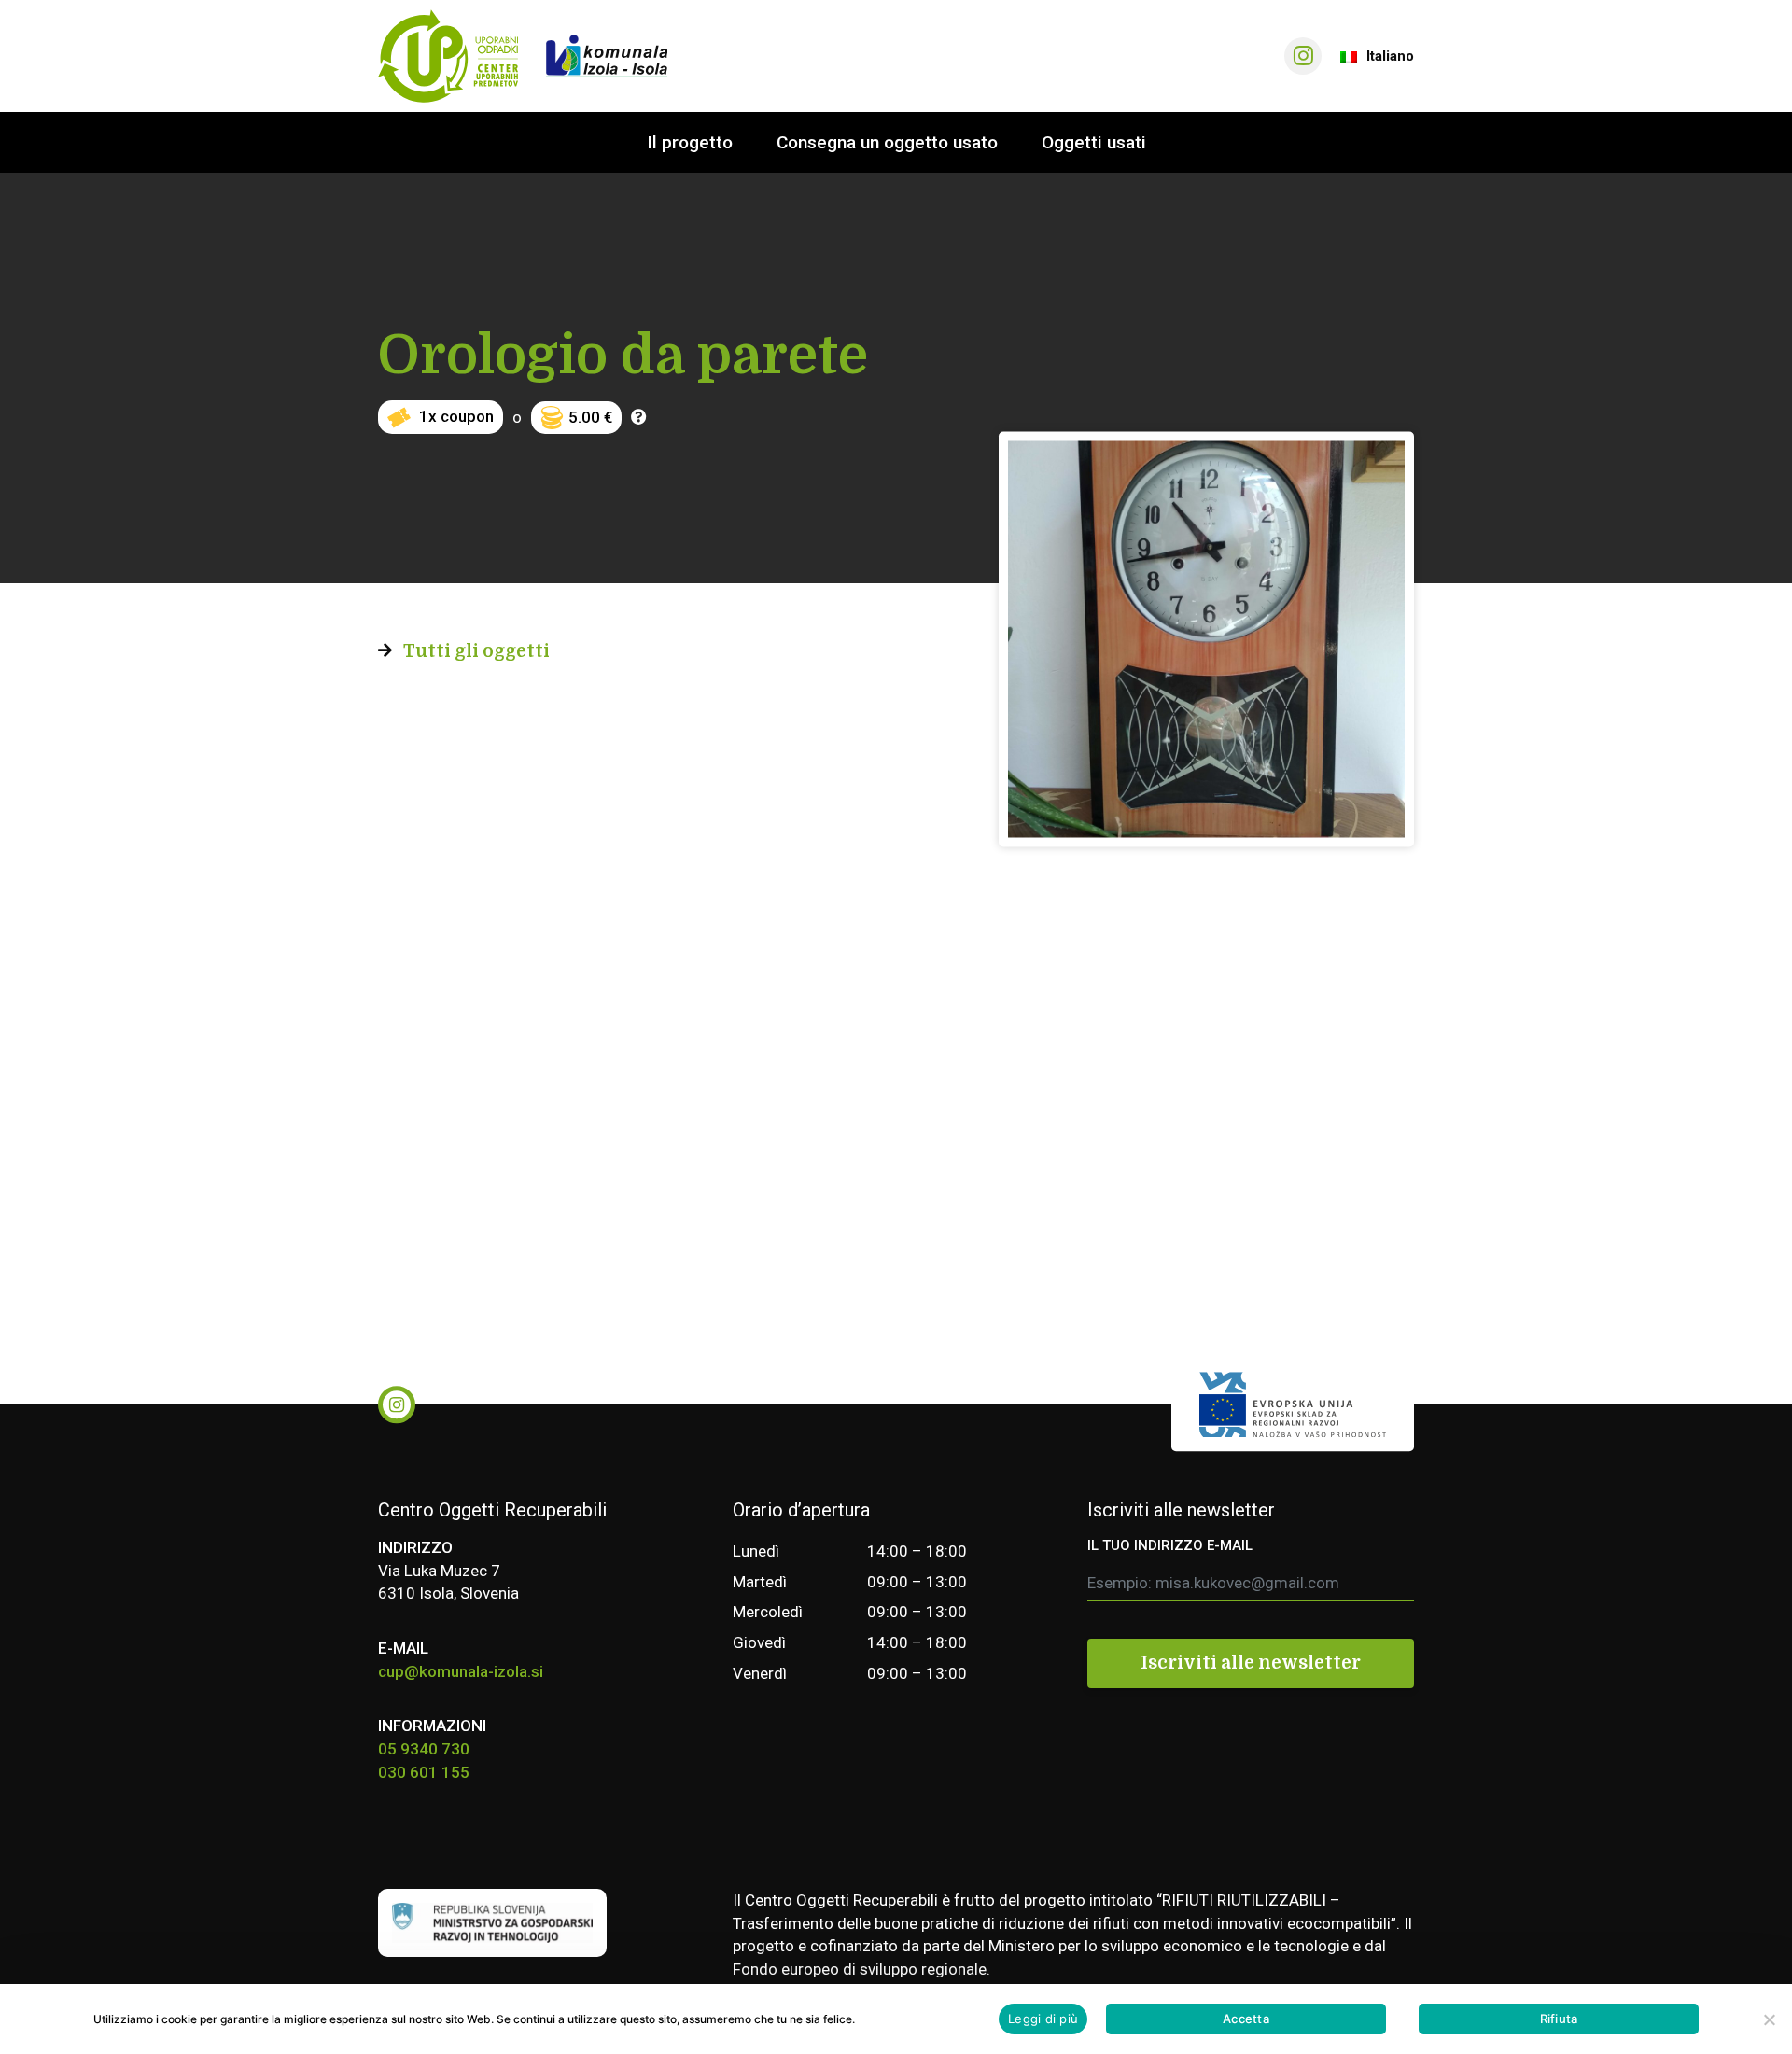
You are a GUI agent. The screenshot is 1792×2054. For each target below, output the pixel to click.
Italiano (1390, 56)
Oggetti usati (1094, 142)
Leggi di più (1043, 2019)
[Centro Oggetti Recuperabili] (448, 56)
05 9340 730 (424, 1749)
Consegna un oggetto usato (887, 142)
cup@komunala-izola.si (461, 1671)
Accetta (1246, 2019)
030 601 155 (424, 1772)
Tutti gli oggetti (476, 651)
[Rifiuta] (1769, 2019)
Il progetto (690, 142)
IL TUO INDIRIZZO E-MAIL (1170, 1545)
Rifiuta (1559, 2019)
